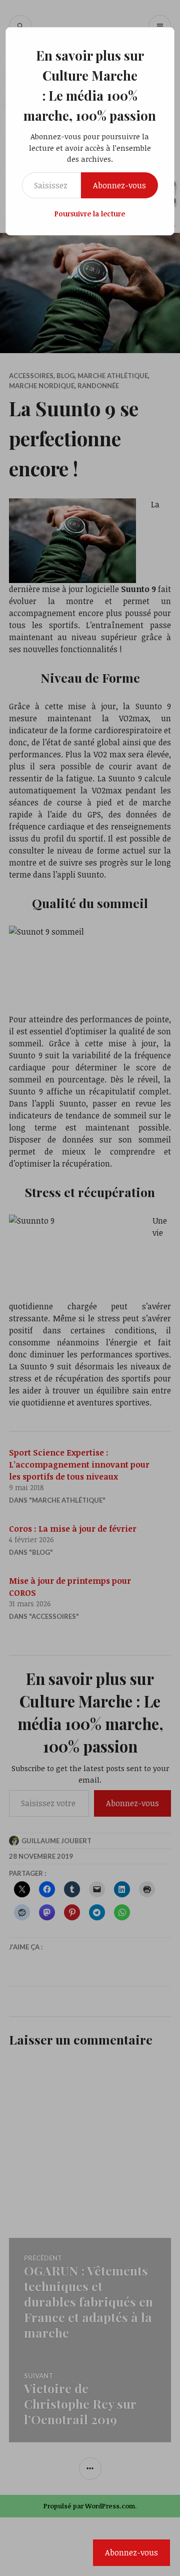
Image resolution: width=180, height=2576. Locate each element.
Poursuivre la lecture (90, 214)
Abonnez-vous (119, 185)
